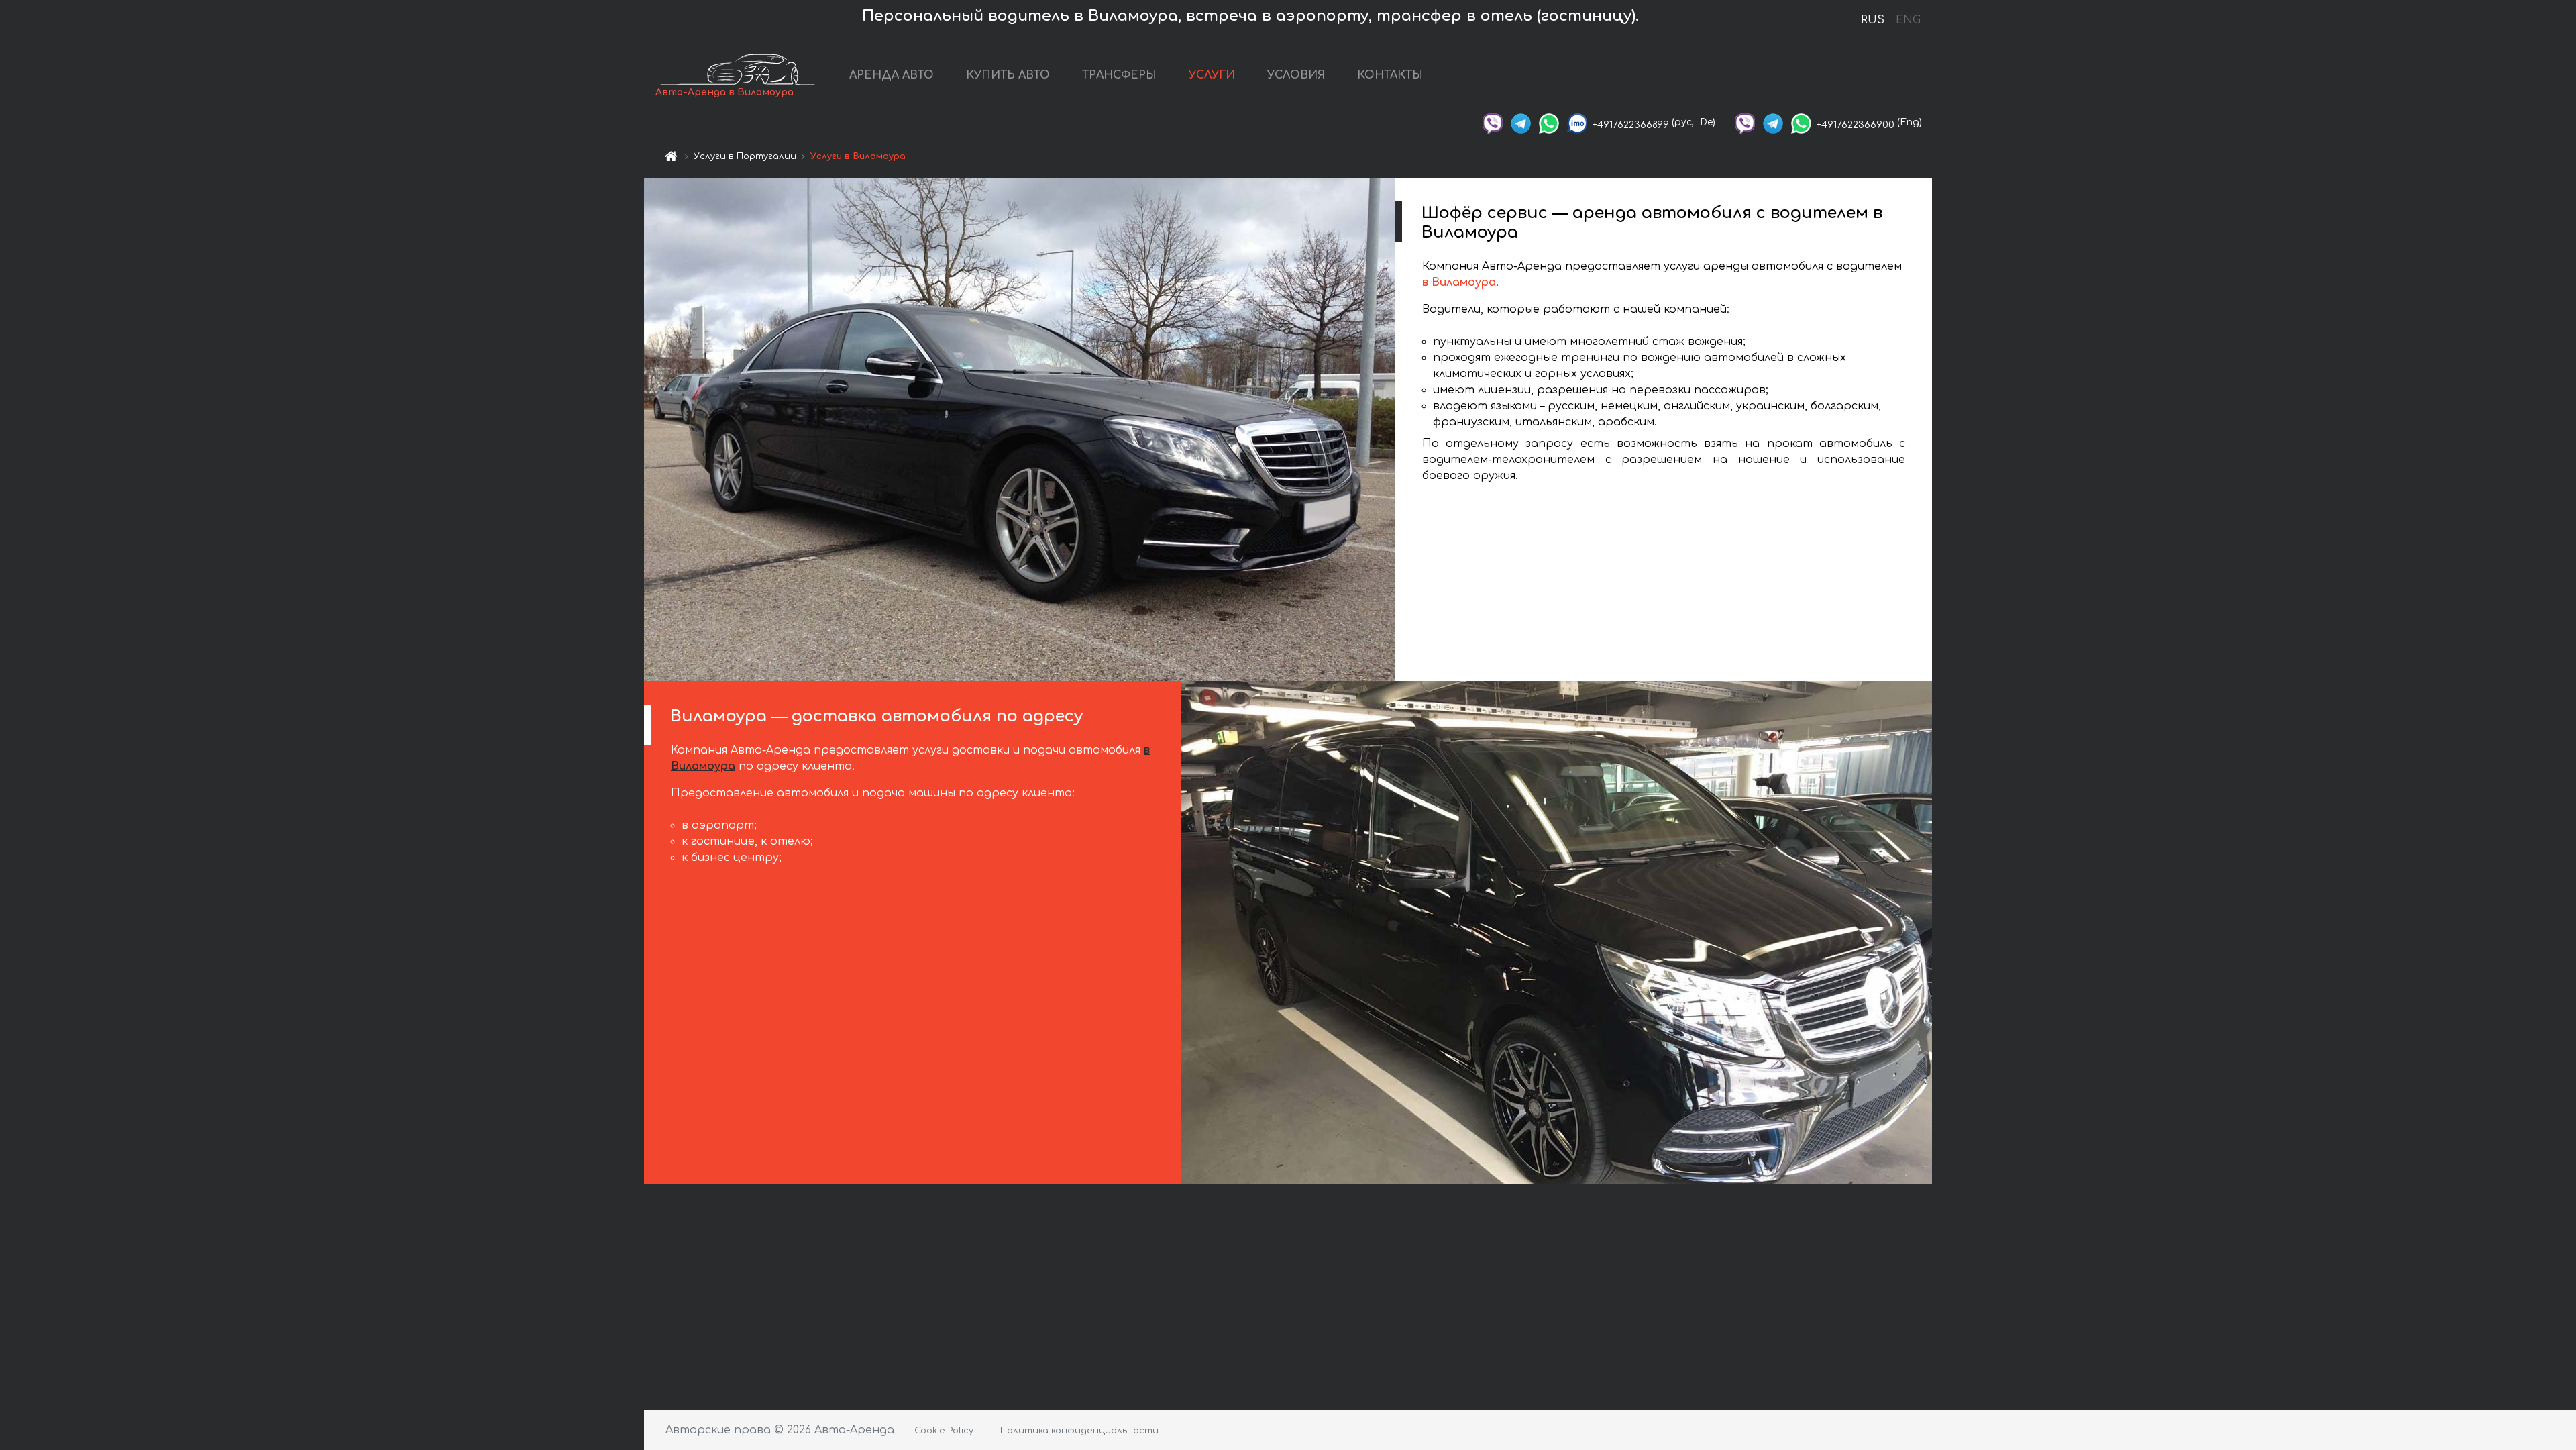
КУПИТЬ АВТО (1008, 75)
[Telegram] (1521, 122)
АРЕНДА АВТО (892, 75)
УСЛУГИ (1212, 75)
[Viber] (1493, 122)
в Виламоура (1459, 282)
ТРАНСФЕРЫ (1119, 75)
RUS (1873, 20)
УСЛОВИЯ (1296, 75)
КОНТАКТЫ (1390, 75)
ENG (1908, 20)
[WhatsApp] (1549, 122)
